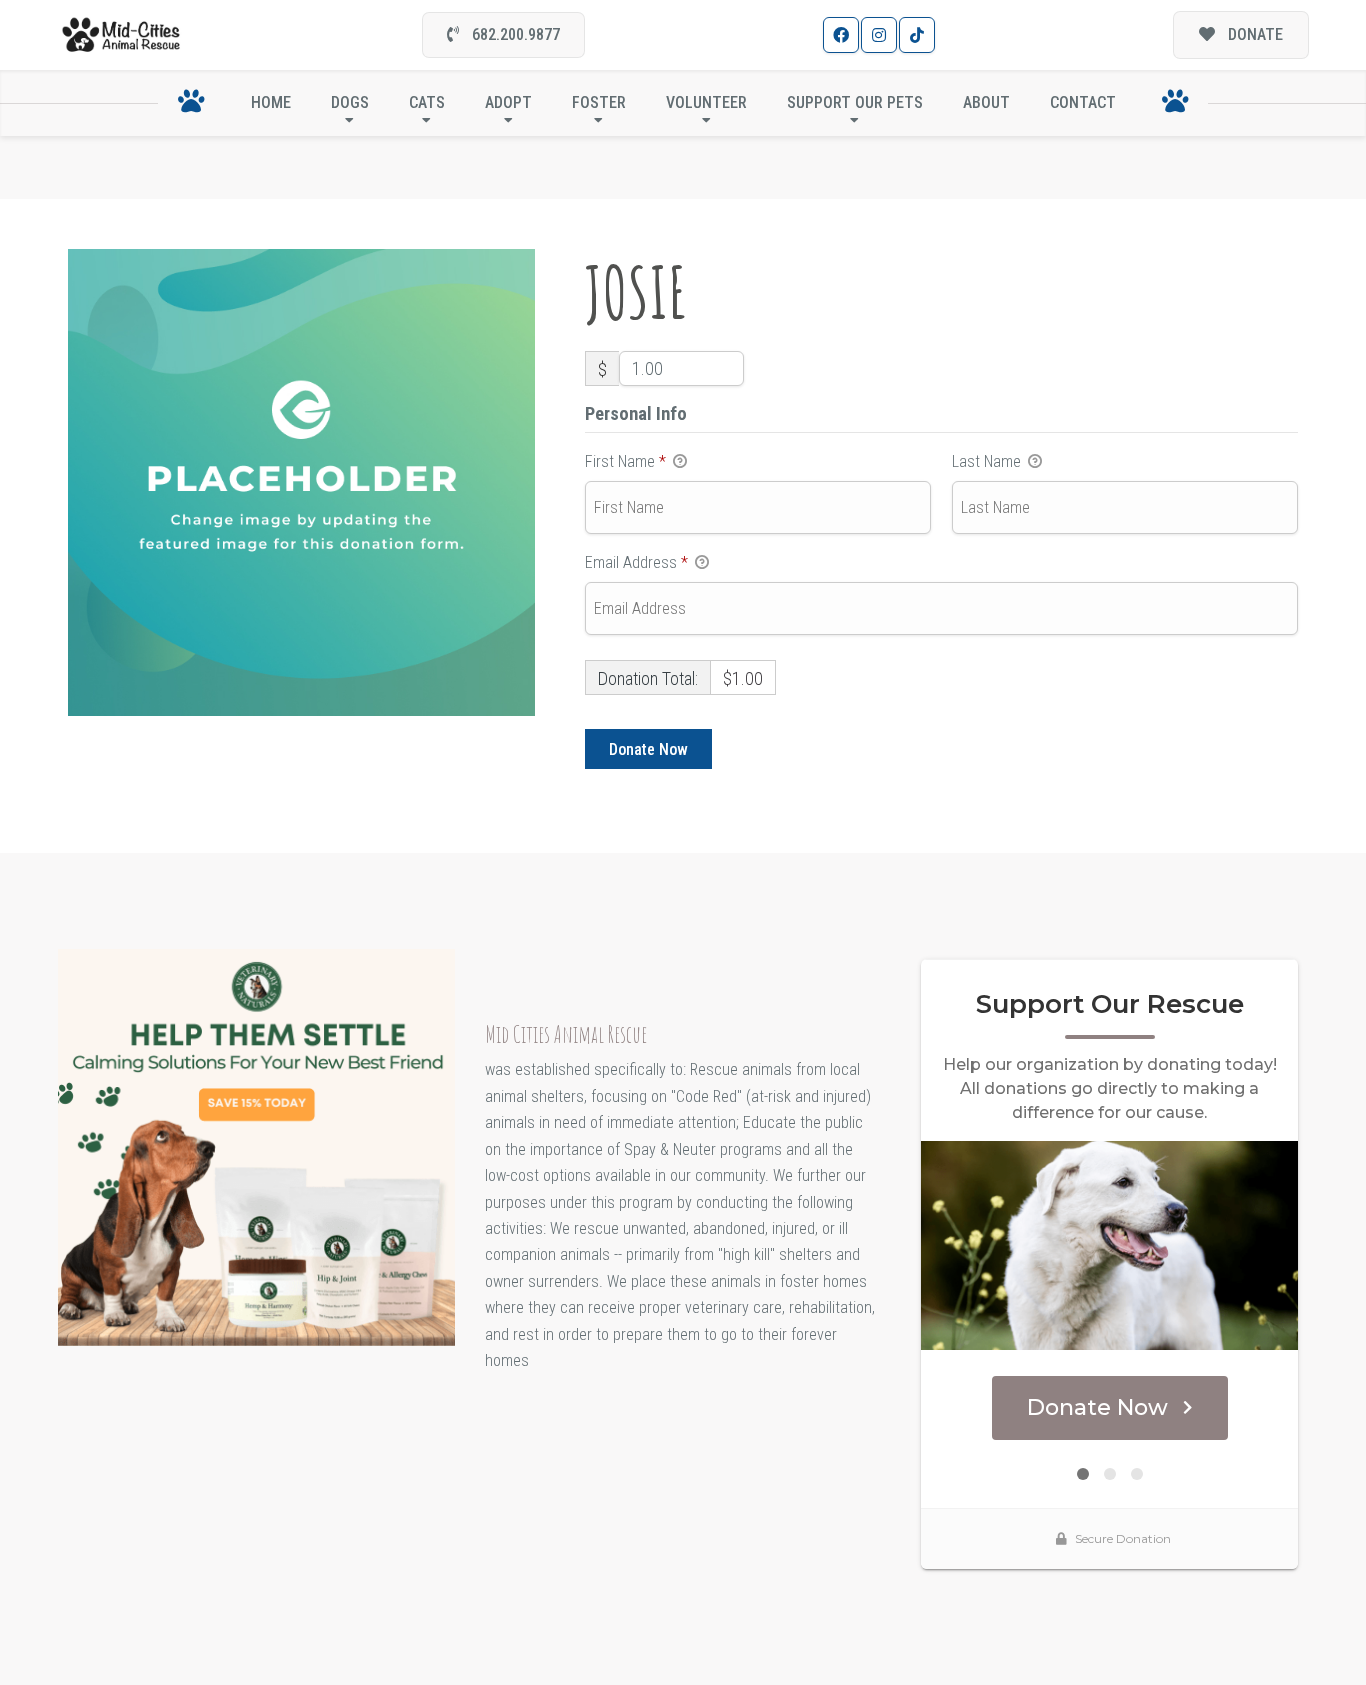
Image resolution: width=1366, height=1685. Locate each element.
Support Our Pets (855, 102)
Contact (1083, 102)
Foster (599, 102)
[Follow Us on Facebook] (841, 35)
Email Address (636, 562)
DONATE (1253, 34)
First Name (625, 461)
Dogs (350, 102)
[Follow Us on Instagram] (879, 35)
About (986, 102)
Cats (427, 102)
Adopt (508, 102)
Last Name (988, 461)
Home (271, 102)
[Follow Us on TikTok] (917, 35)
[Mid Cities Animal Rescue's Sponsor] (256, 1146)
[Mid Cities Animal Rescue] (121, 35)
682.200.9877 (514, 34)
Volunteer (706, 102)
